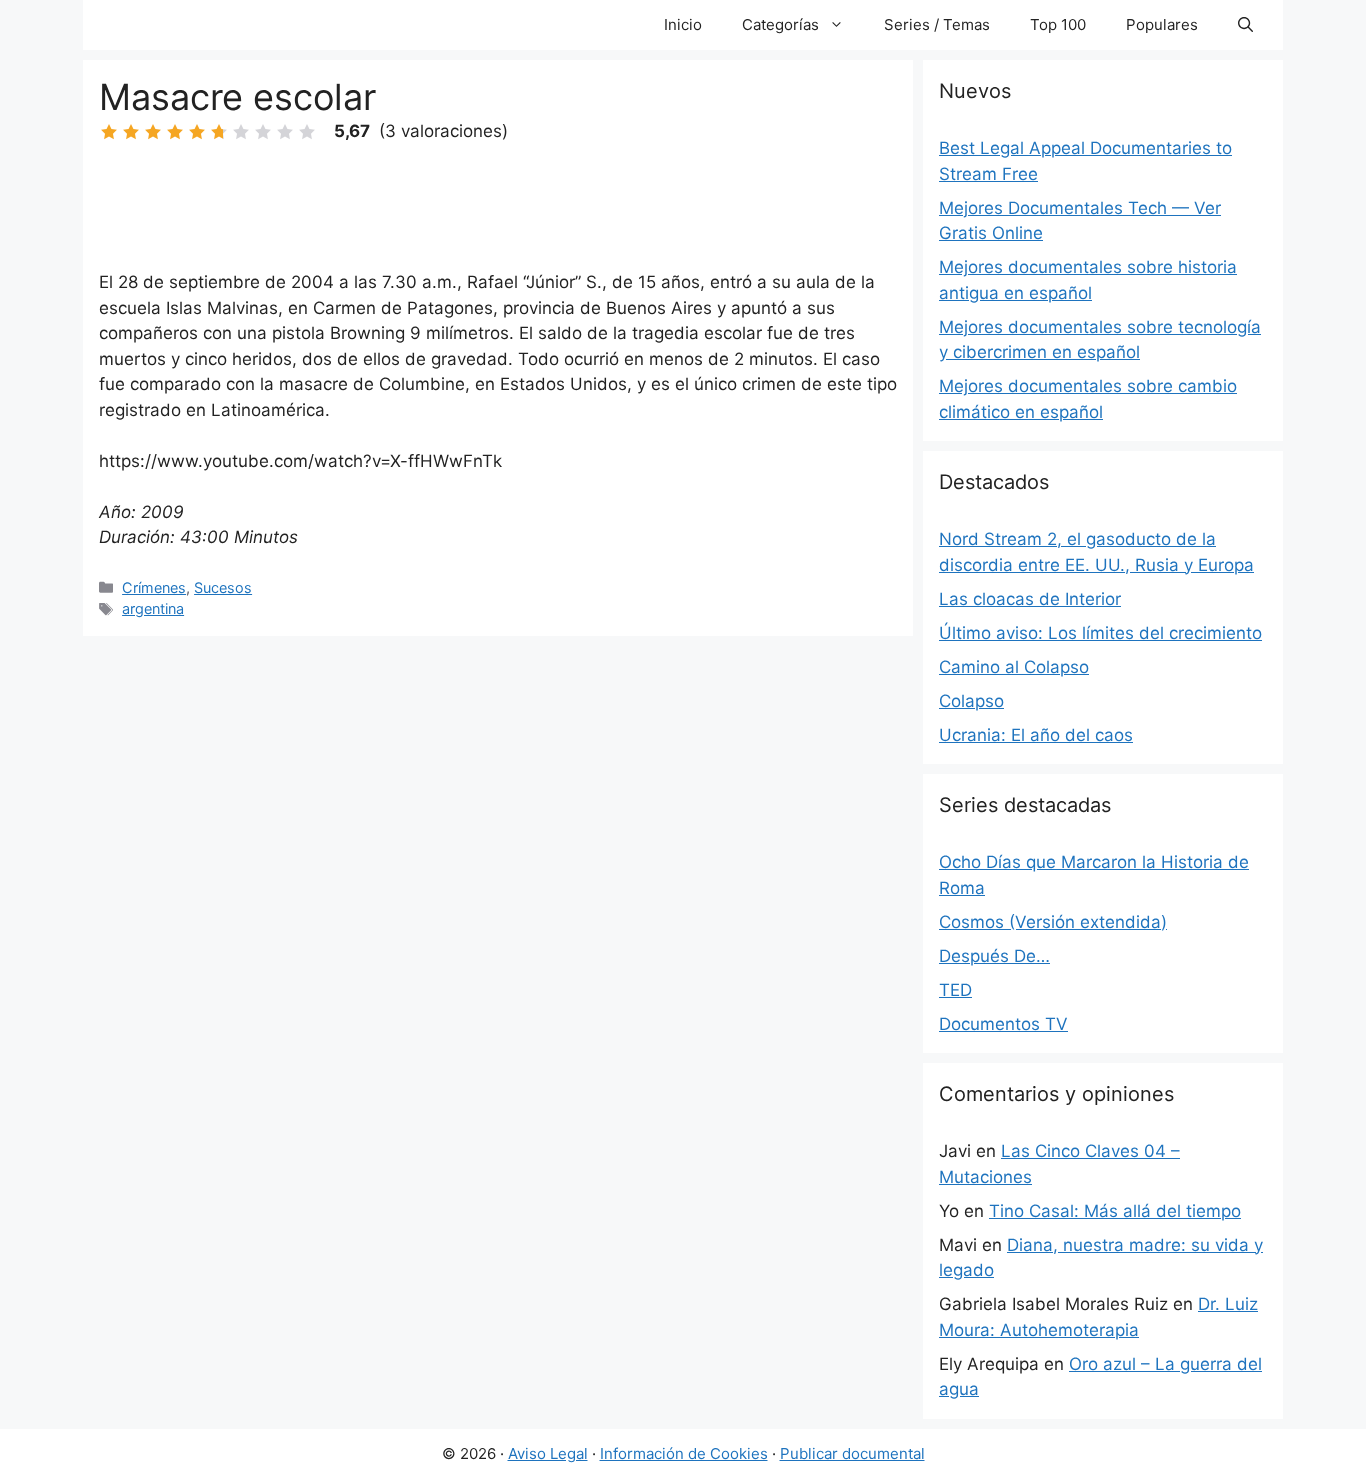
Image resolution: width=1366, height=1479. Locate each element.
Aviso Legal (548, 1453)
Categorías (780, 24)
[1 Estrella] (109, 132)
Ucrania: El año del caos (1036, 735)
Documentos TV (1003, 1024)
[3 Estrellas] (153, 132)
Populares (1162, 24)
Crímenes (154, 587)
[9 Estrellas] (285, 132)
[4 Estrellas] (175, 132)
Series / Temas (937, 24)
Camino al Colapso (1014, 667)
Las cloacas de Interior (1030, 599)
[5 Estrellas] (197, 132)
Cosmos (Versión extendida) (1053, 922)
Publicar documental (852, 1453)
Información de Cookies (684, 1453)
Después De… (994, 956)
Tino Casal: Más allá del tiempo (1115, 1211)
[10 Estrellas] (307, 132)
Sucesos (223, 587)
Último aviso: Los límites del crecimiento (1100, 633)
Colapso (971, 701)
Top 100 (1058, 24)
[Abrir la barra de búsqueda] (1245, 25)
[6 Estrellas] (219, 132)
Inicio (683, 24)
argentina (153, 608)
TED (955, 990)
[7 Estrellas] (241, 132)
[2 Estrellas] (131, 132)
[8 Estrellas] (263, 132)
